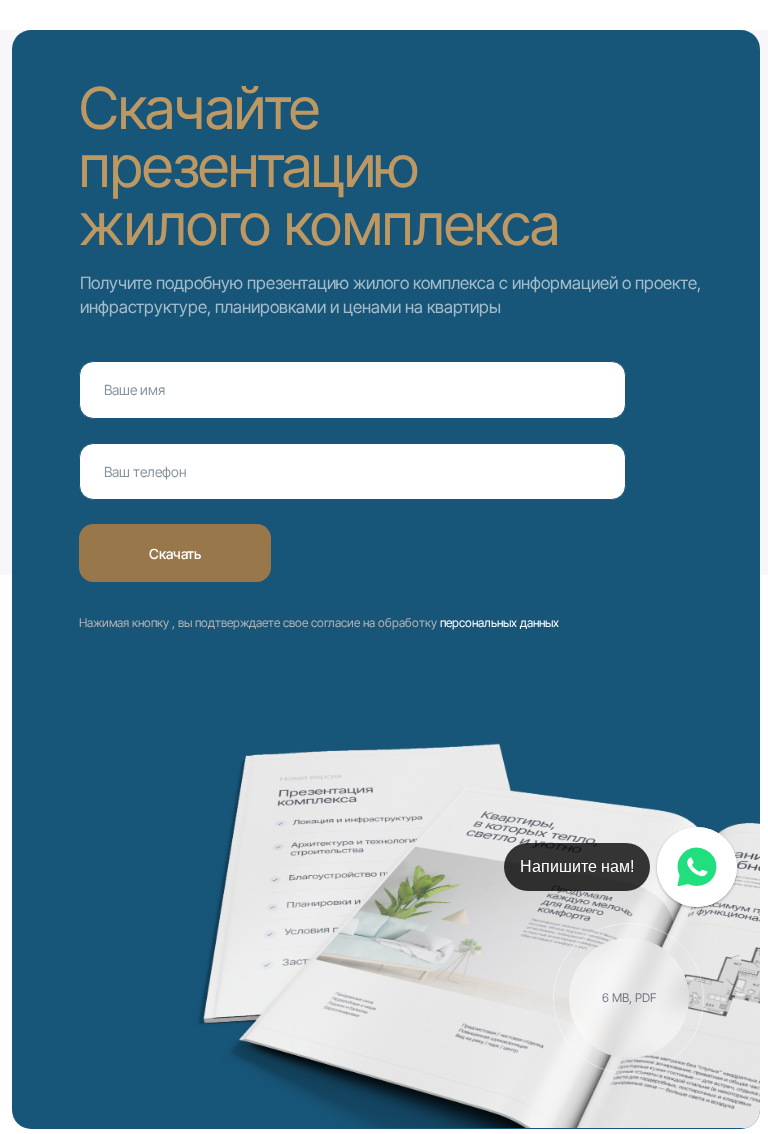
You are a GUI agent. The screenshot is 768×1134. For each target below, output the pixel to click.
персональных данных (499, 622)
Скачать (175, 553)
